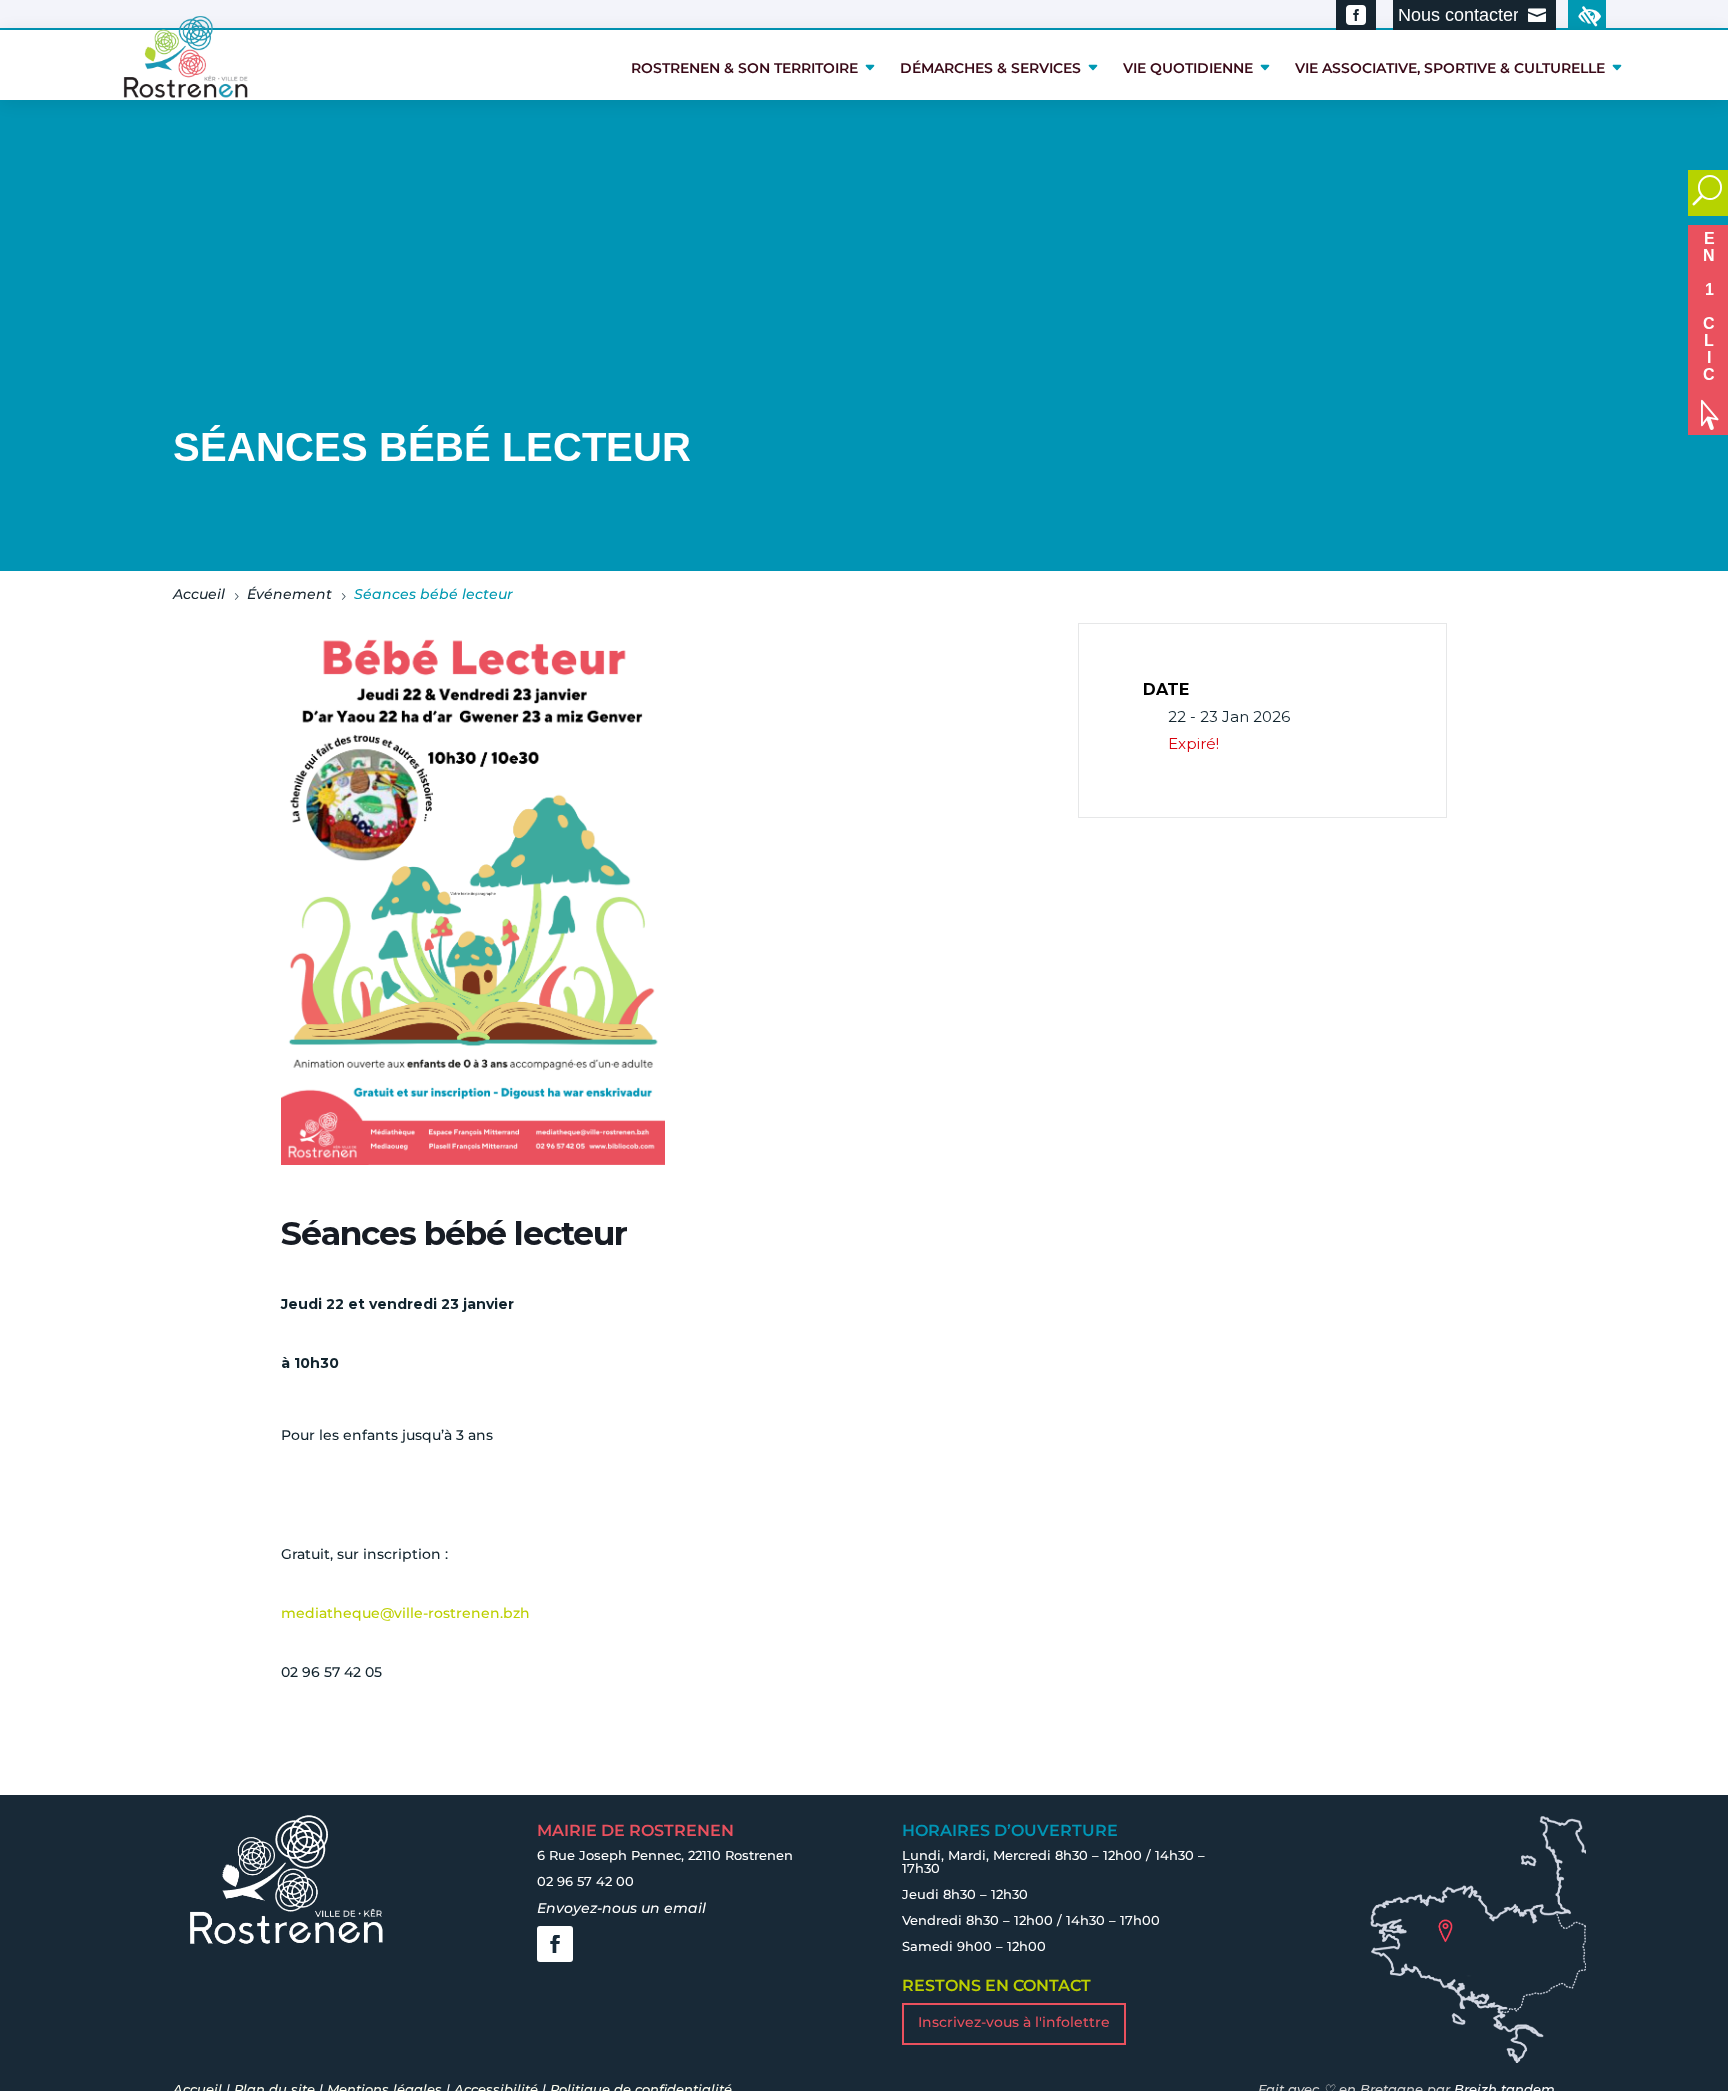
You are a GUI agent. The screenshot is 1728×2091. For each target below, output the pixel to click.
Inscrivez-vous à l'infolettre (1014, 2022)
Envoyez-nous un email (621, 1908)
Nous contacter (1458, 15)
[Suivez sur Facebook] (555, 1944)
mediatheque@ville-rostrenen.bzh (405, 1613)
